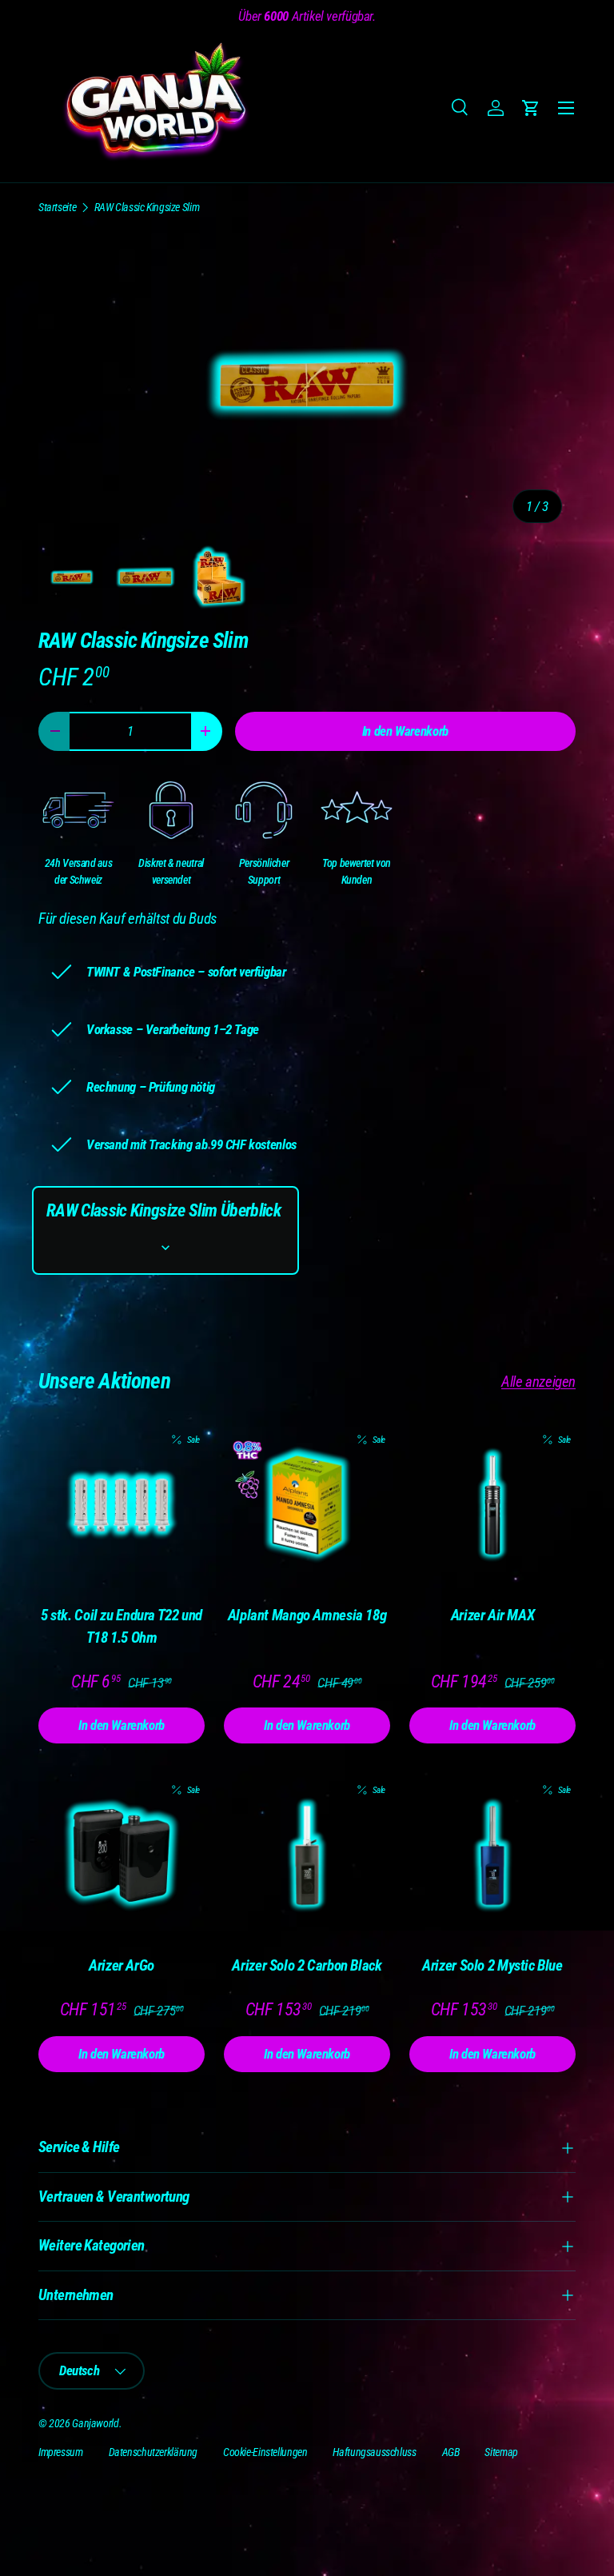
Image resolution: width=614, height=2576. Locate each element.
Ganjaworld (95, 2423)
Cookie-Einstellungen (265, 2452)
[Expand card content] (165, 1248)
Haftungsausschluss (374, 2452)
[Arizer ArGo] (122, 1855)
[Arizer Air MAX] (492, 1505)
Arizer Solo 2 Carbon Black (307, 1965)
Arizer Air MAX (493, 1615)
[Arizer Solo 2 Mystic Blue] (492, 1855)
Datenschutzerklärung (153, 2452)
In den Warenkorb (405, 731)
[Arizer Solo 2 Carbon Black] (307, 1855)
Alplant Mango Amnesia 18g (307, 1615)
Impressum (61, 2452)
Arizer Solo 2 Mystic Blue (492, 1965)
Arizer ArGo (122, 1965)
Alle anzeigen (538, 1382)
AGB (451, 2452)
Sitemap (501, 2452)
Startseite (57, 207)
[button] (531, 108)
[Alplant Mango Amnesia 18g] (307, 1505)
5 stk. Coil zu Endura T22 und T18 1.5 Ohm (122, 1627)
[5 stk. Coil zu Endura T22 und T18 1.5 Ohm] (122, 1505)
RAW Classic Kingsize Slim (147, 207)
